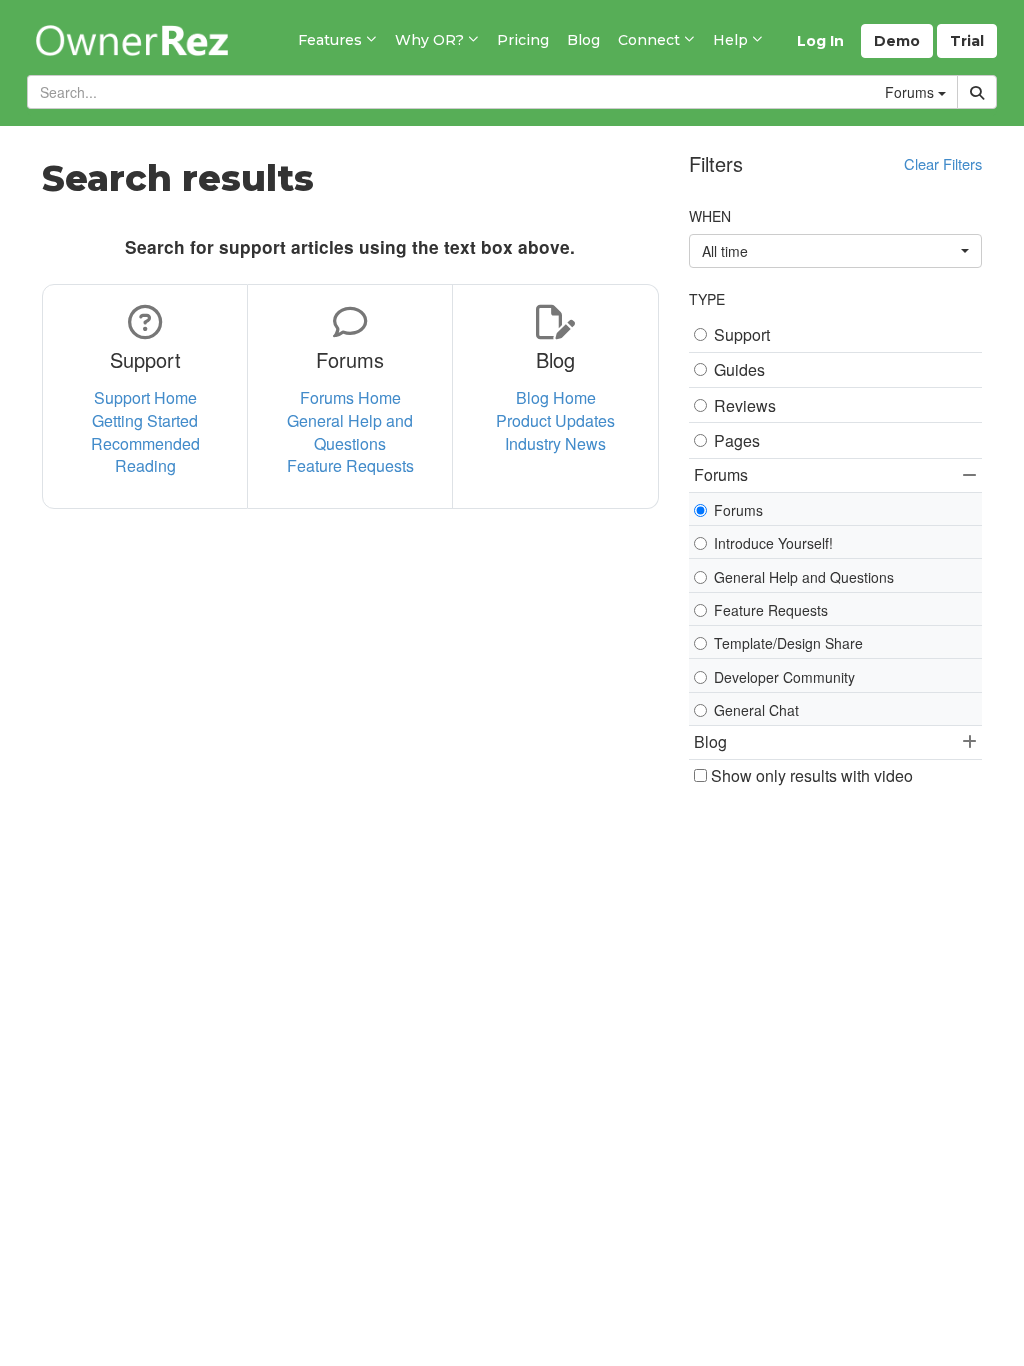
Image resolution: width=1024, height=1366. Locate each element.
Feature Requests (350, 465)
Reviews (745, 406)
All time (725, 251)
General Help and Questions (350, 432)
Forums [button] (721, 474)
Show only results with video (810, 776)
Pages (737, 441)
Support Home (145, 397)
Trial (967, 41)
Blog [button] (710, 741)
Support (742, 335)
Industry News (555, 443)
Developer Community (784, 677)
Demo (897, 41)
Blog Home (556, 397)
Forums (738, 510)
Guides (739, 370)
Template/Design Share (788, 643)
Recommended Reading (145, 455)
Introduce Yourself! (773, 543)
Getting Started (145, 420)
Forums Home (350, 397)
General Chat (756, 710)
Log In (820, 41)
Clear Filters (943, 163)
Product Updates (555, 420)
